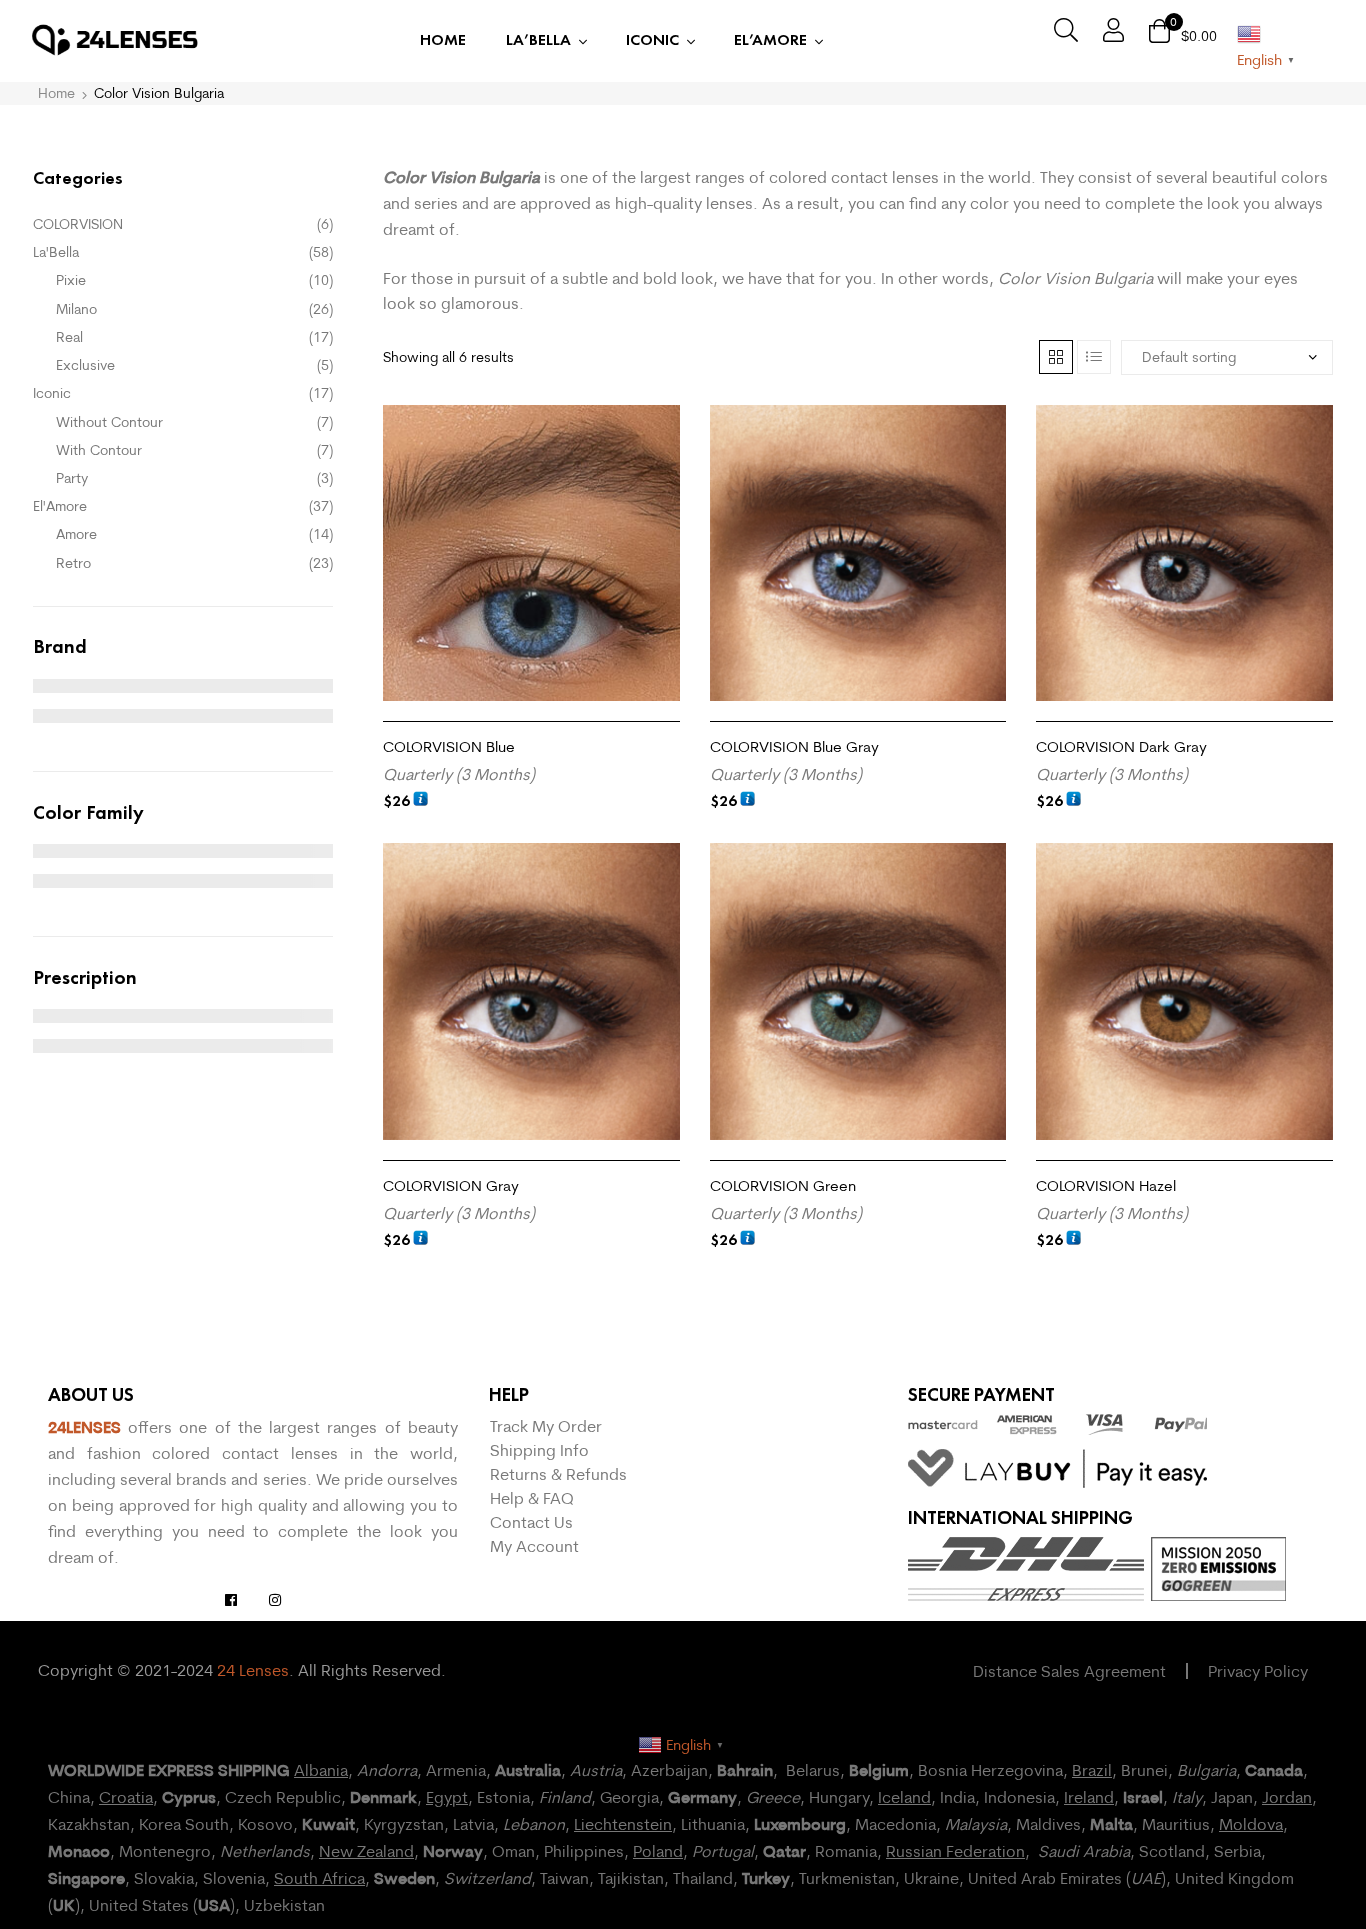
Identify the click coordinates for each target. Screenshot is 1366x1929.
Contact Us (531, 1522)
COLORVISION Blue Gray (794, 746)
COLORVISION (78, 224)
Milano (76, 309)
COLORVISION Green (783, 1185)
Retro (73, 563)
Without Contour (109, 422)
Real (69, 337)
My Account (534, 1546)
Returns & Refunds (558, 1474)
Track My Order (546, 1426)
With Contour (99, 450)
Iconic (52, 393)
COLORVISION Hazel (1106, 1185)
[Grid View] (1056, 357)
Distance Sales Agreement (1069, 1671)
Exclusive (85, 365)
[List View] (1094, 357)
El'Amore (60, 506)
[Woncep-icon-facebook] (231, 1600)
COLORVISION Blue (449, 746)
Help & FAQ (532, 1498)
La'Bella (56, 252)
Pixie (71, 280)
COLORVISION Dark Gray (1121, 746)
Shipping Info (539, 1450)
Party (72, 478)
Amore (76, 534)
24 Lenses (253, 1670)
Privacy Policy (1258, 1671)
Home (56, 93)
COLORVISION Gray (451, 1185)
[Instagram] (275, 1600)
